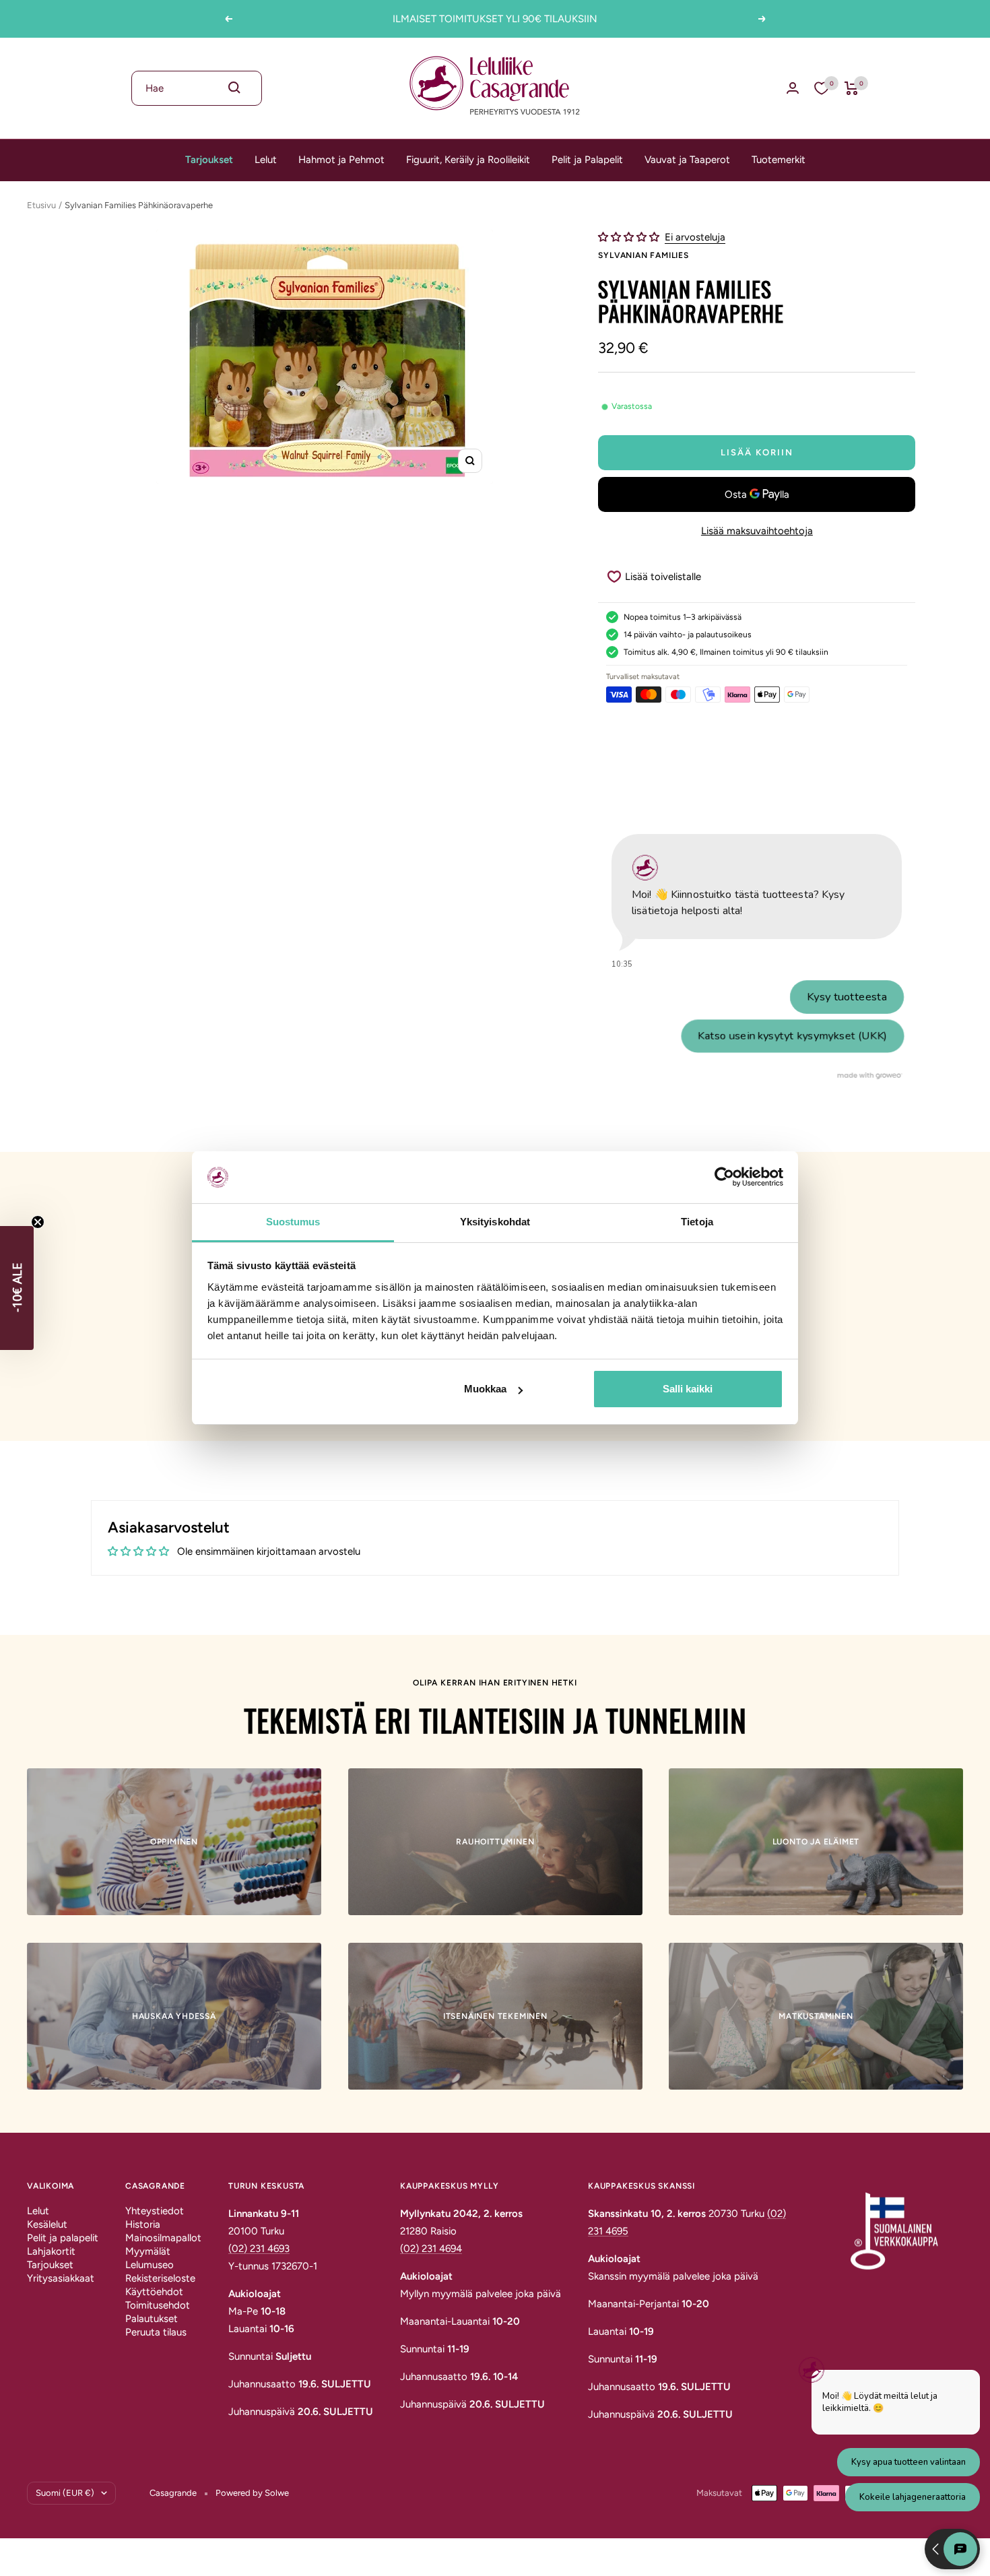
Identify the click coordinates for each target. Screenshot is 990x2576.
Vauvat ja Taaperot (687, 160)
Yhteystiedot (155, 2211)
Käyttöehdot (154, 2292)
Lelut (266, 160)
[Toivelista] (822, 88)
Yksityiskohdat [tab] (495, 1222)
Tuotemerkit (779, 160)
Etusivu (41, 205)
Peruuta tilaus (156, 2332)
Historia (143, 2224)
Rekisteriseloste (160, 2278)
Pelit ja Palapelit (587, 160)
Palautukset (152, 2319)
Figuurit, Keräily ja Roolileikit (468, 160)
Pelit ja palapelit (63, 2238)
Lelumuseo (150, 2265)
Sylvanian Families (643, 255)
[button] (630, 237)
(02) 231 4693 (259, 2249)
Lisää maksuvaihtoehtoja (757, 531)
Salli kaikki (688, 1389)
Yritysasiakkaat (61, 2278)
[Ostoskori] (852, 88)
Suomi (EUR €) (65, 2493)
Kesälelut (47, 2224)
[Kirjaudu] (793, 88)
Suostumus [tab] (293, 1222)
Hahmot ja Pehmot (341, 160)
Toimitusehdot (158, 2305)
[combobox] (197, 88)
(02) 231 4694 (431, 2249)
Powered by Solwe (252, 2493)
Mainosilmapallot (163, 2238)
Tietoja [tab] (697, 1222)
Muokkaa (485, 1389)
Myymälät (148, 2251)
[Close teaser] (38, 1222)
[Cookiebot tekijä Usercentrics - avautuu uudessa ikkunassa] (724, 1177)
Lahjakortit (51, 2251)
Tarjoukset (209, 160)
